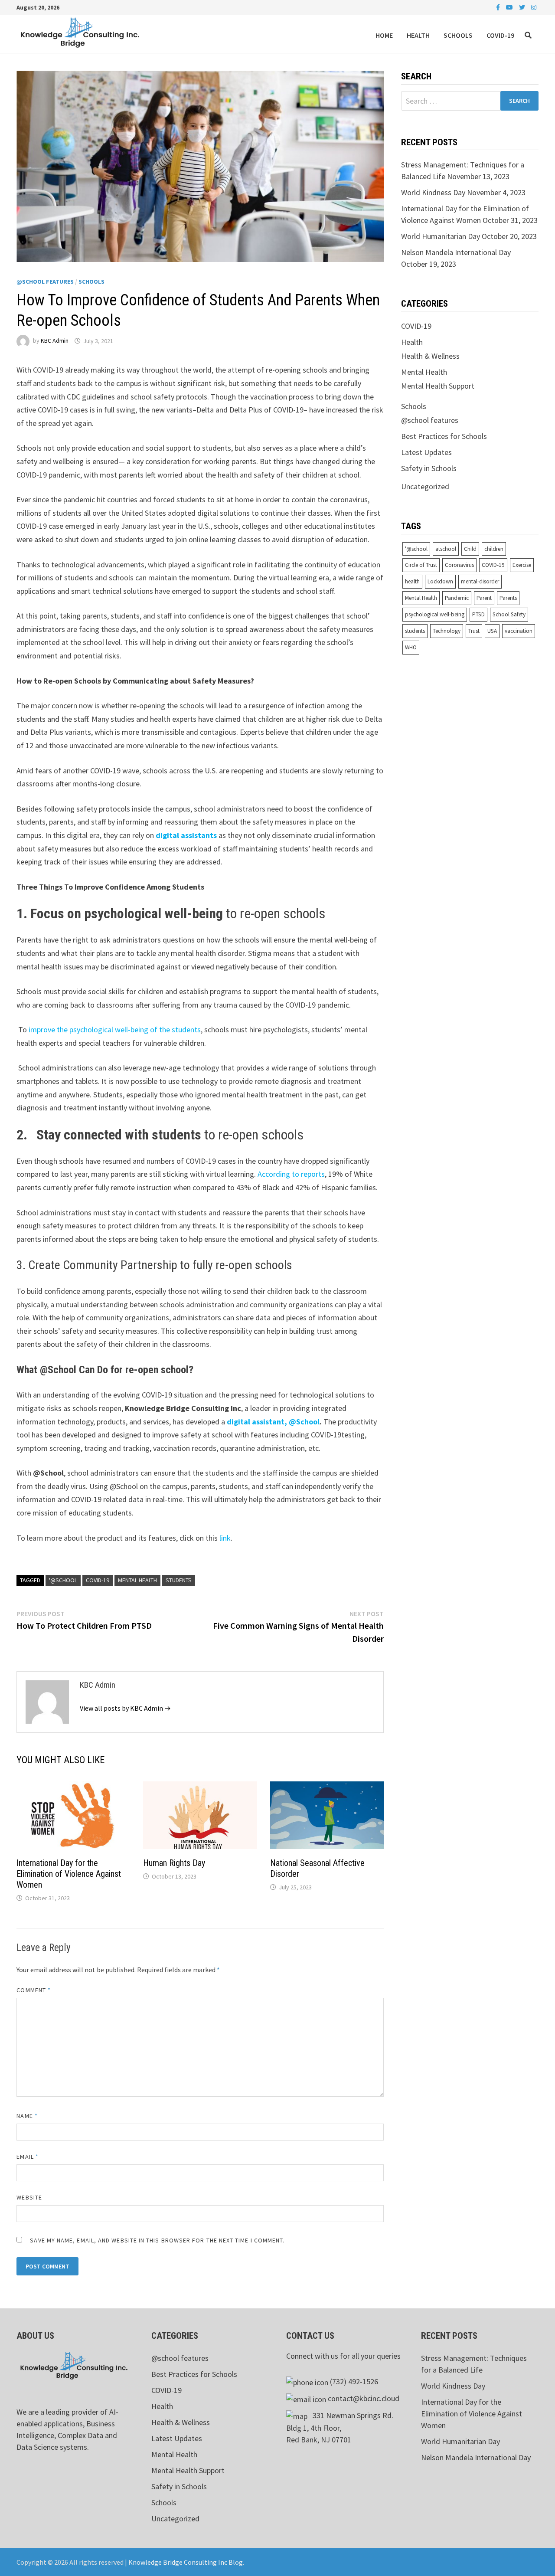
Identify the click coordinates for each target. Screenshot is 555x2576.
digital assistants (186, 835)
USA (492, 631)
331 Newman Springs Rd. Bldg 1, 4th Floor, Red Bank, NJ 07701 (340, 2427)
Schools (458, 35)
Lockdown (440, 581)
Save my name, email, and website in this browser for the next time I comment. (157, 2240)
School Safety (509, 614)
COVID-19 (500, 35)
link (224, 1538)
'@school (63, 1580)
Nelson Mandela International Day (456, 252)
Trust (474, 631)
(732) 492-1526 (354, 2381)
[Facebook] (499, 7)
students (179, 1580)
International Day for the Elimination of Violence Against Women (69, 1874)
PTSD (478, 614)
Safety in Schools (429, 468)
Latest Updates (426, 452)
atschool (446, 549)
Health (418, 35)
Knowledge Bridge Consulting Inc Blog (186, 2562)
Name (27, 2116)
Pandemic (457, 598)
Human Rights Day (174, 1863)
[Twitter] (523, 7)
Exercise (522, 565)
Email (28, 2157)
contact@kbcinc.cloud (364, 2398)
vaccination (519, 631)
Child (470, 549)
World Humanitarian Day (441, 236)
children (494, 549)
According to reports (290, 1174)
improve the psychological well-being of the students (115, 1029)
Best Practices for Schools (444, 436)
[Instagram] (534, 7)
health (412, 581)
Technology (447, 631)
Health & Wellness (430, 356)
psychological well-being (435, 614)
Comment (34, 1990)
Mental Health (137, 1580)
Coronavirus (459, 565)
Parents (508, 598)
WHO (411, 647)
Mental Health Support (438, 386)
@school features (45, 281)
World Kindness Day (433, 192)
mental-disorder (480, 581)
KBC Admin (55, 341)
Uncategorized (425, 486)
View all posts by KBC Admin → (125, 1708)
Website (29, 2197)
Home (384, 35)
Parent (484, 598)
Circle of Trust (421, 565)
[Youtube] (510, 7)
